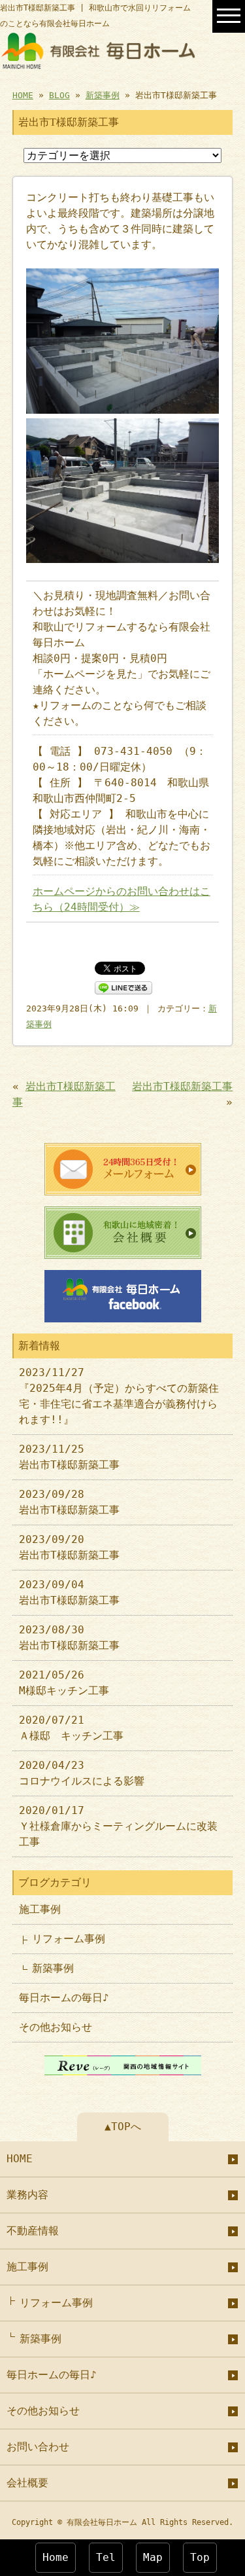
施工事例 (40, 1909)
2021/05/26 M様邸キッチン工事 (64, 1683)
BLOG (59, 95)
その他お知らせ (56, 2027)
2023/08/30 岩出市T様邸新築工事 (69, 1638)
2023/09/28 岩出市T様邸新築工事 (69, 1502)
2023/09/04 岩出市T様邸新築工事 (69, 1592)
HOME (23, 95)
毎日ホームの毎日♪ (64, 1998)
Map (153, 2557)
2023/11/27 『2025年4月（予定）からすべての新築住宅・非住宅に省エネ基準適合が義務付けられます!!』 (119, 1396)
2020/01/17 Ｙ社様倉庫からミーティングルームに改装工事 (118, 1826)
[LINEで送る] (123, 987)
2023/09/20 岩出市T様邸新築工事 (69, 1547)
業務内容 (27, 2195)
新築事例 (103, 95)
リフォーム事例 (69, 1939)
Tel (106, 2557)
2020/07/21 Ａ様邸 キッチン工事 (71, 1728)
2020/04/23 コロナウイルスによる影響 (82, 1773)
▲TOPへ (123, 2127)
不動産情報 (33, 2231)
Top (200, 2557)
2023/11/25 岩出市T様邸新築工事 (69, 1457)
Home (56, 2557)
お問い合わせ (38, 2447)
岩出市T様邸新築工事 (182, 1086)
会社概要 (27, 2483)
